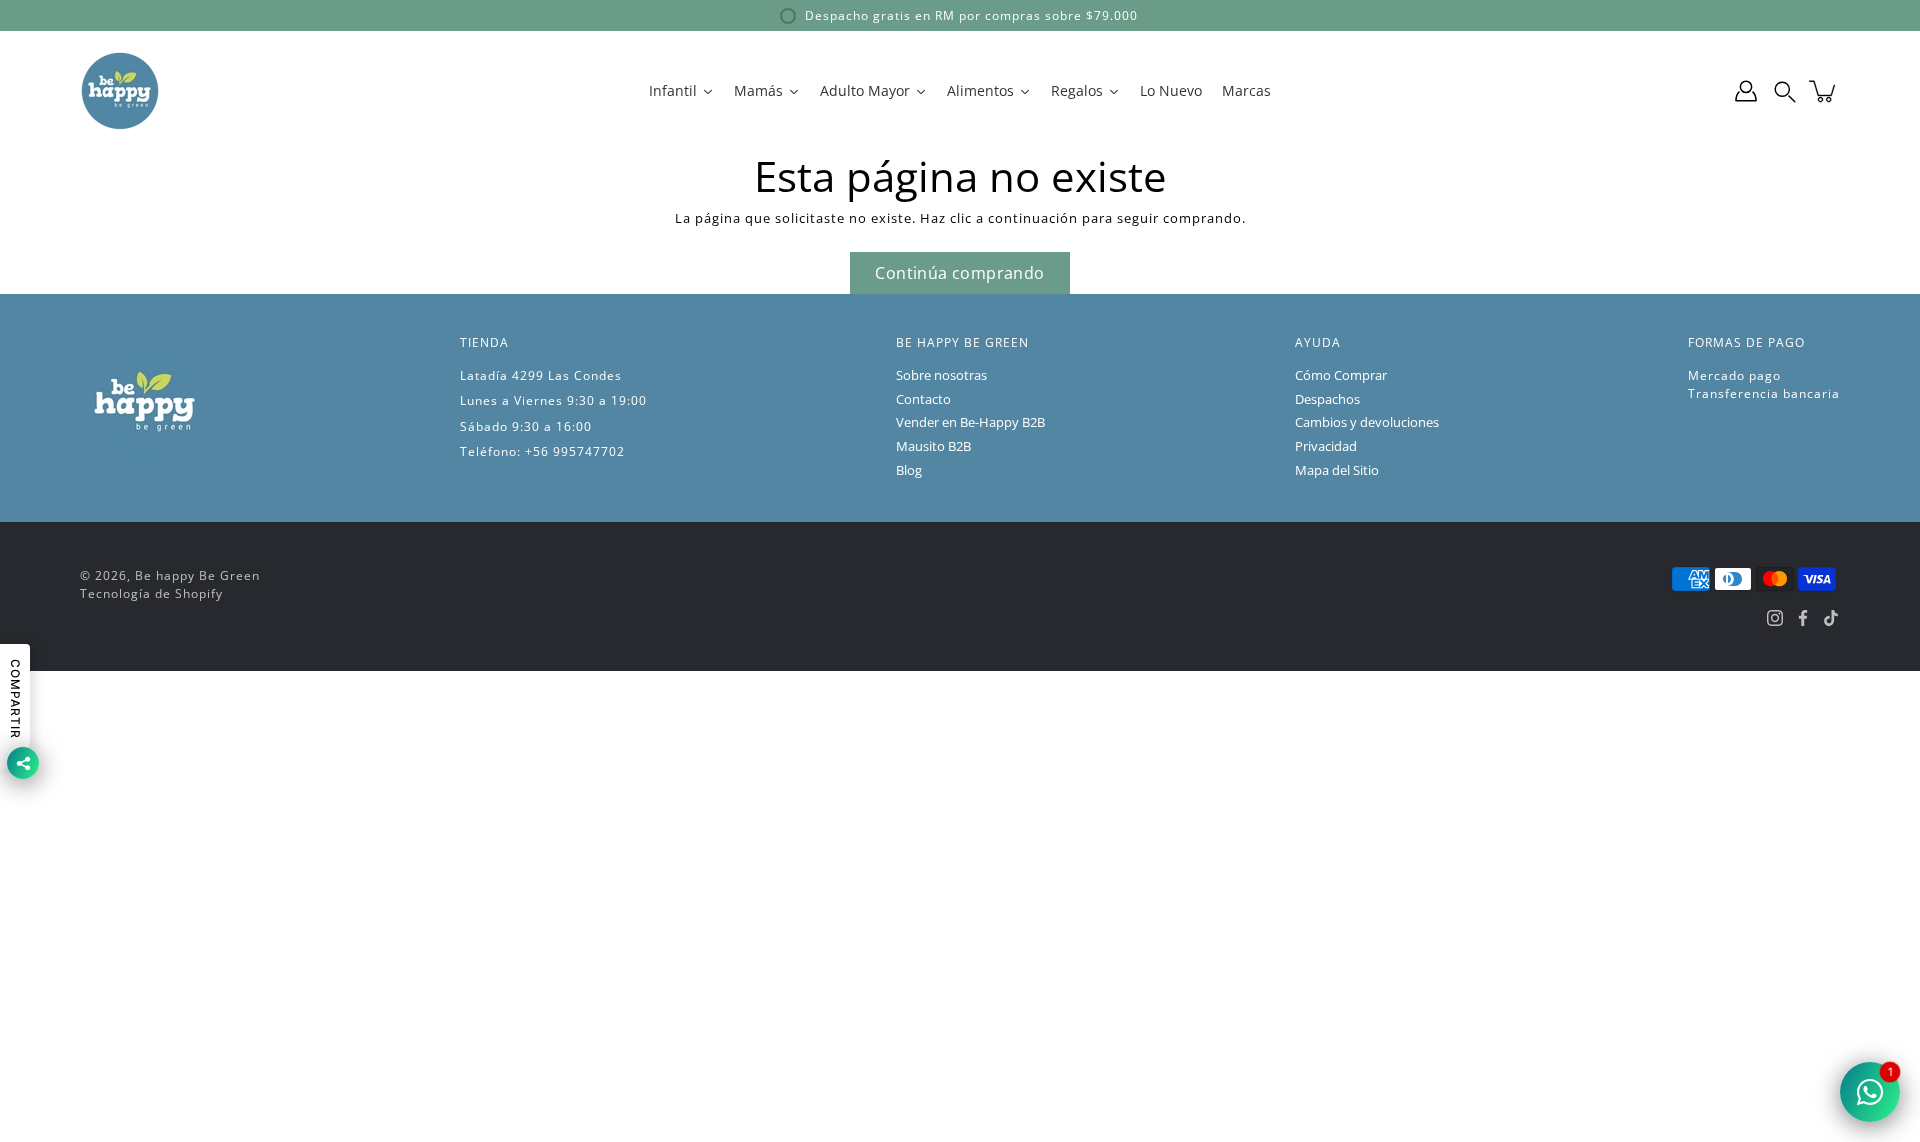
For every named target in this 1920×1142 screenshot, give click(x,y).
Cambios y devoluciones (1367, 422)
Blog (909, 470)
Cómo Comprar (1341, 375)
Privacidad (1326, 446)
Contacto (923, 399)
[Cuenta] (1746, 91)
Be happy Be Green (197, 575)
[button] (1785, 91)
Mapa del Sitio (1337, 470)
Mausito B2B (933, 446)
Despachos (1327, 399)
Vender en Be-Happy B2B (970, 422)
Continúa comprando (959, 273)
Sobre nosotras (941, 375)
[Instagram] (1775, 618)
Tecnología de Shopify (151, 593)
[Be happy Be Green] (120, 91)
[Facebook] (1803, 618)
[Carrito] (1824, 91)
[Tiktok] (1831, 618)
